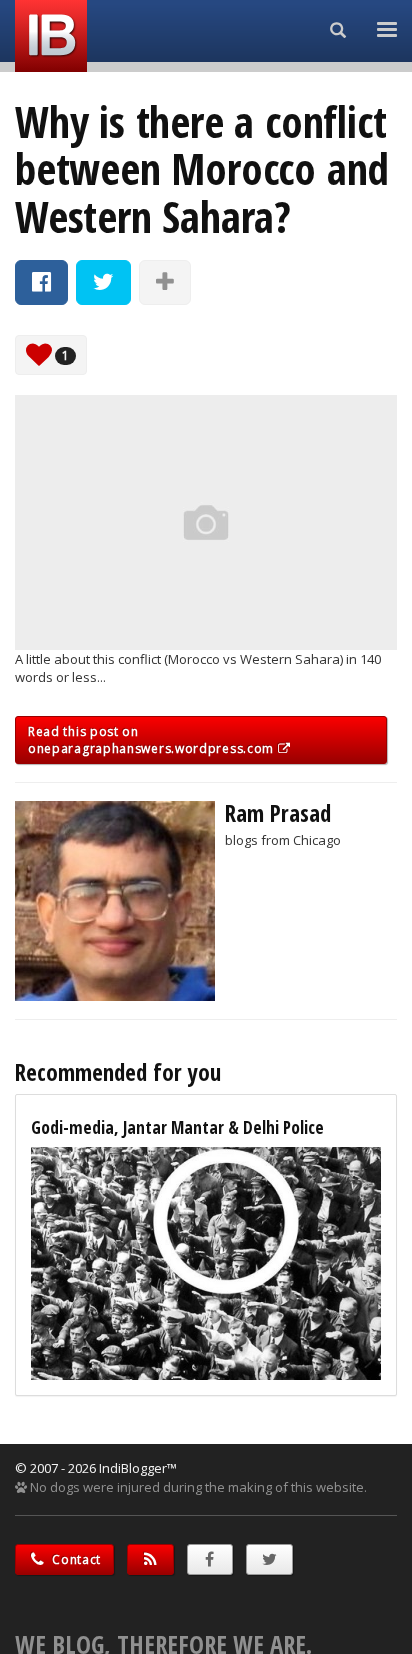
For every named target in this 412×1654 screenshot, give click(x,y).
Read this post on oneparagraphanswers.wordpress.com (153, 740)
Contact (75, 1559)
